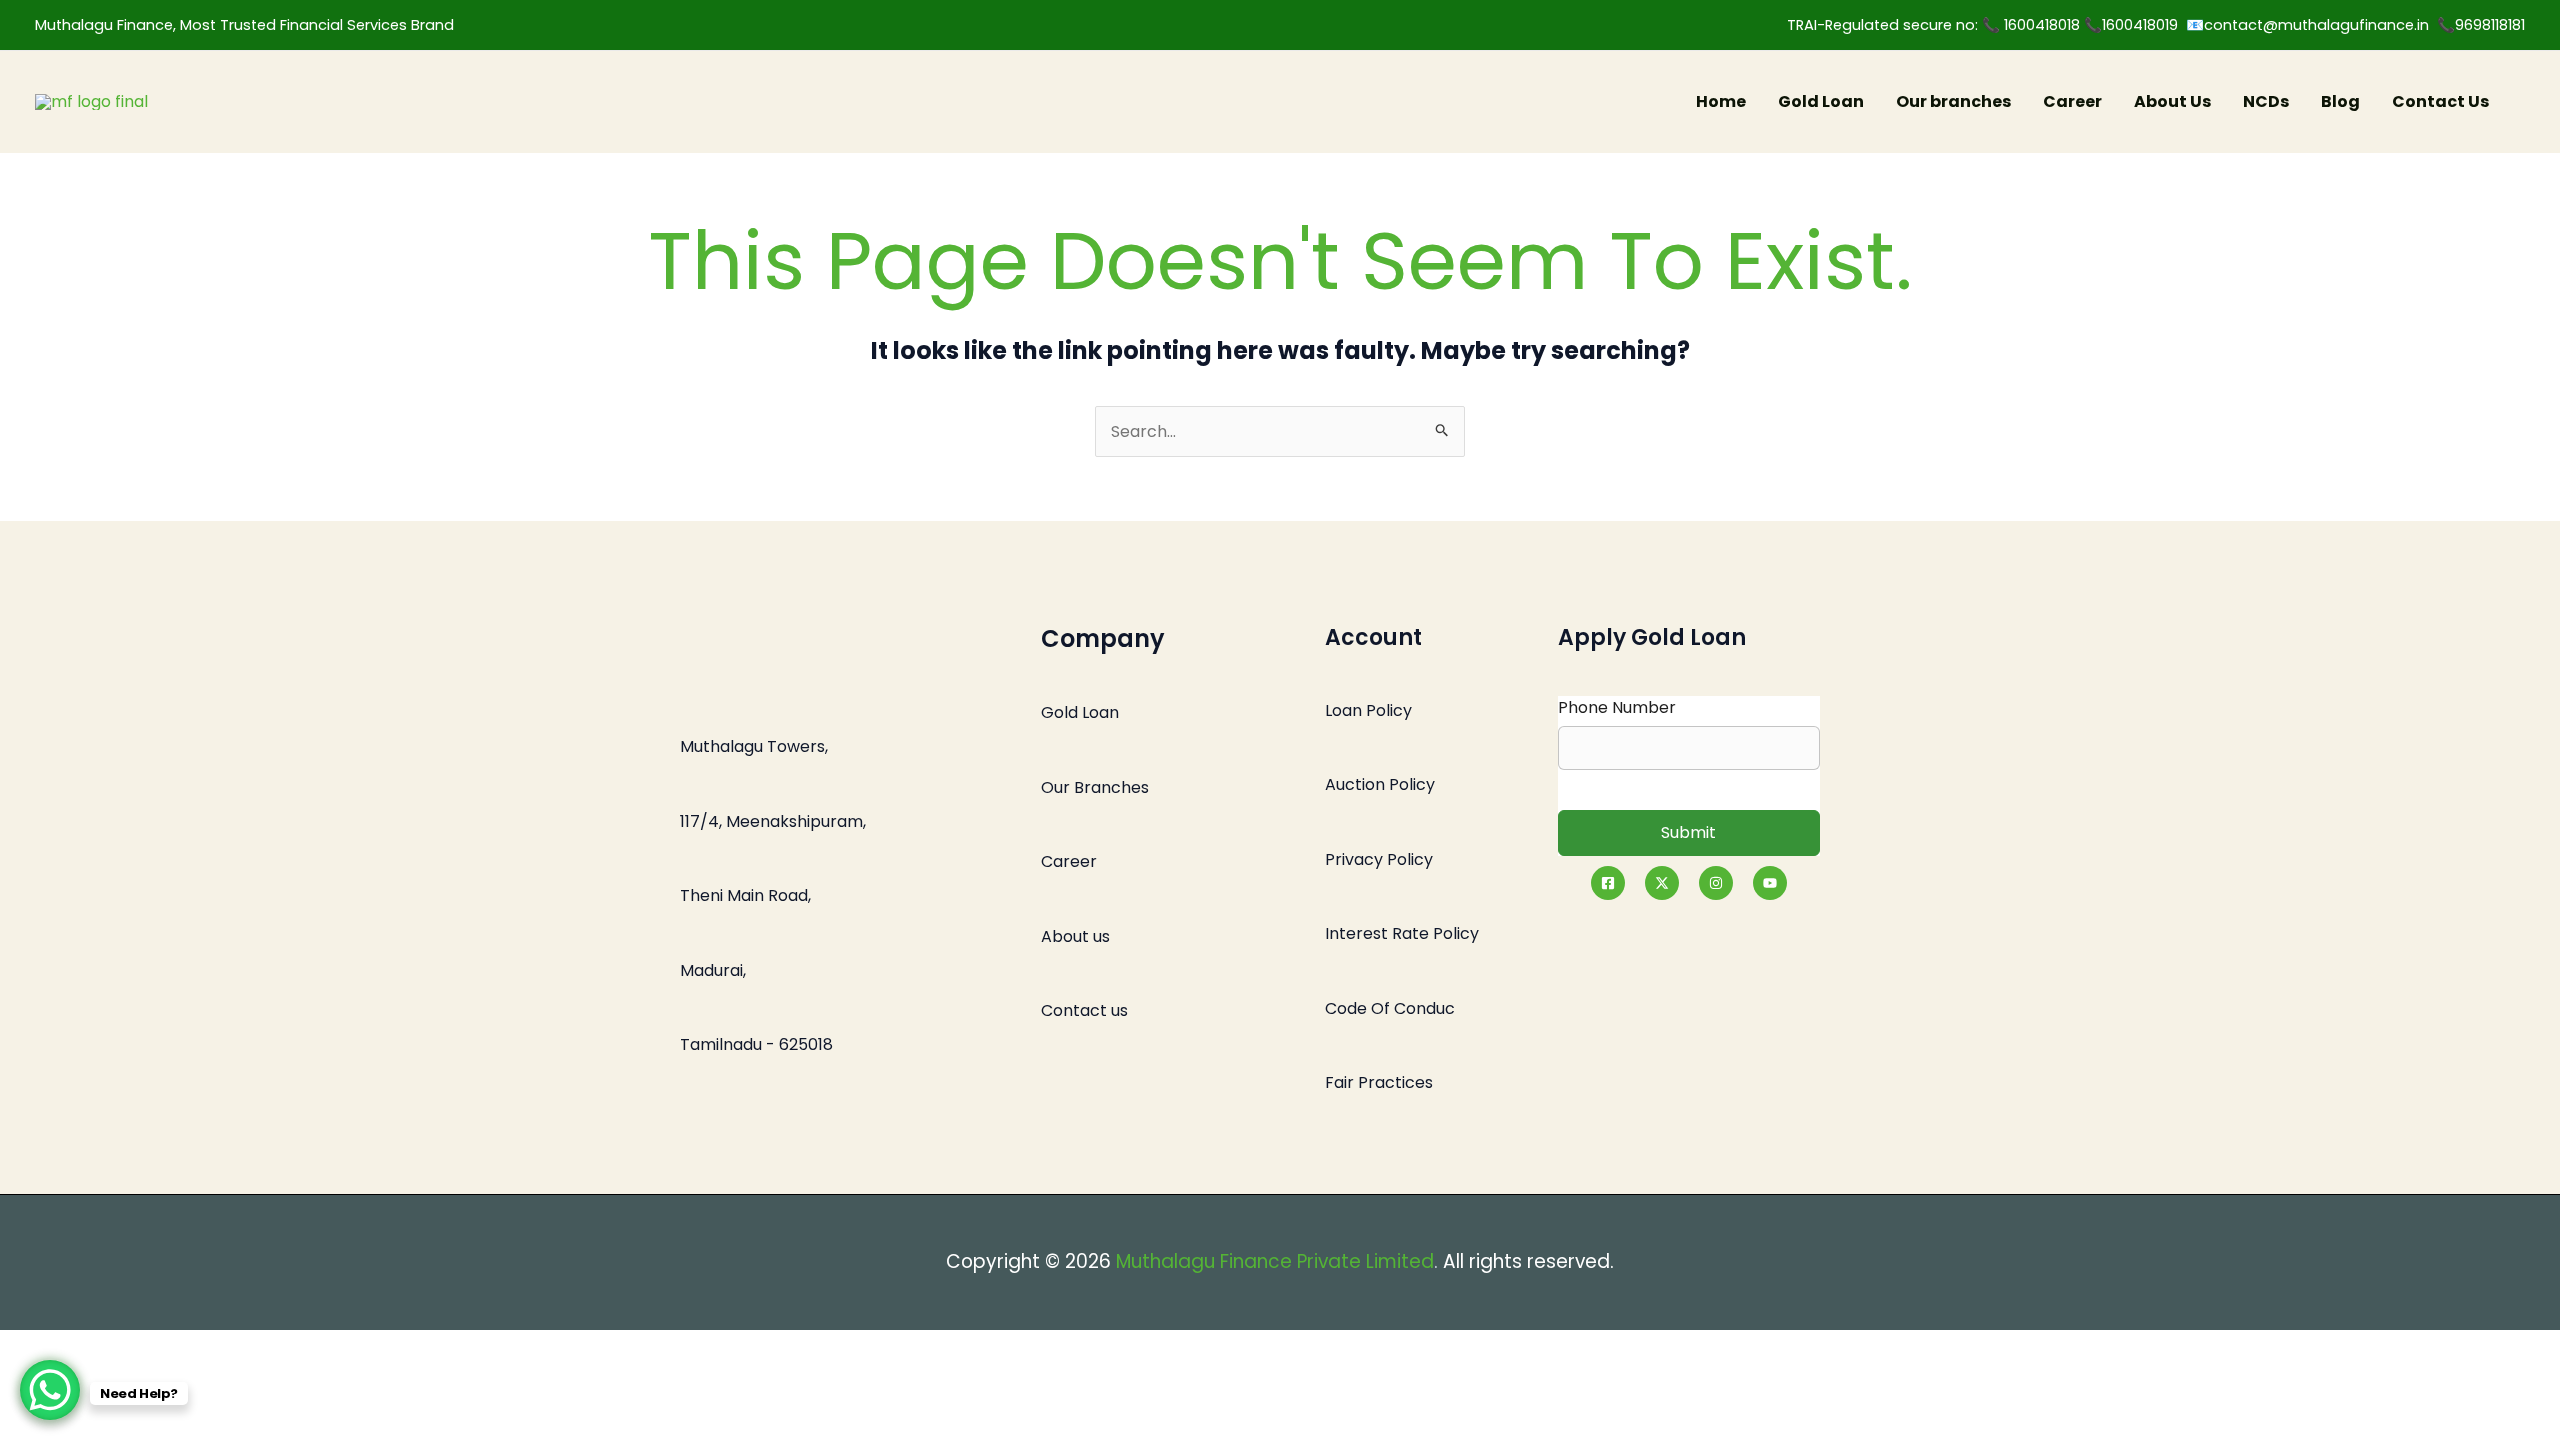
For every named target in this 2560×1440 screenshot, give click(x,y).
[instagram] (1716, 883)
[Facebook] (1608, 883)
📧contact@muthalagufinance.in (2307, 25)
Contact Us (2440, 101)
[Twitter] (1662, 883)
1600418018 (2044, 25)
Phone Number (1617, 707)
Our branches (1953, 101)
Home (1721, 101)
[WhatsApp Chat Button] (50, 1390)
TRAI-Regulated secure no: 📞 (1895, 25)
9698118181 (2490, 25)
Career (2072, 101)
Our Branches (1095, 787)
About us (1075, 936)
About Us (2172, 101)
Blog (2340, 101)
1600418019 (2144, 25)
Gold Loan (1821, 101)
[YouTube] (1770, 883)
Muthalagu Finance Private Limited (1275, 1261)
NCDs (2266, 101)
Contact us (1084, 1010)
